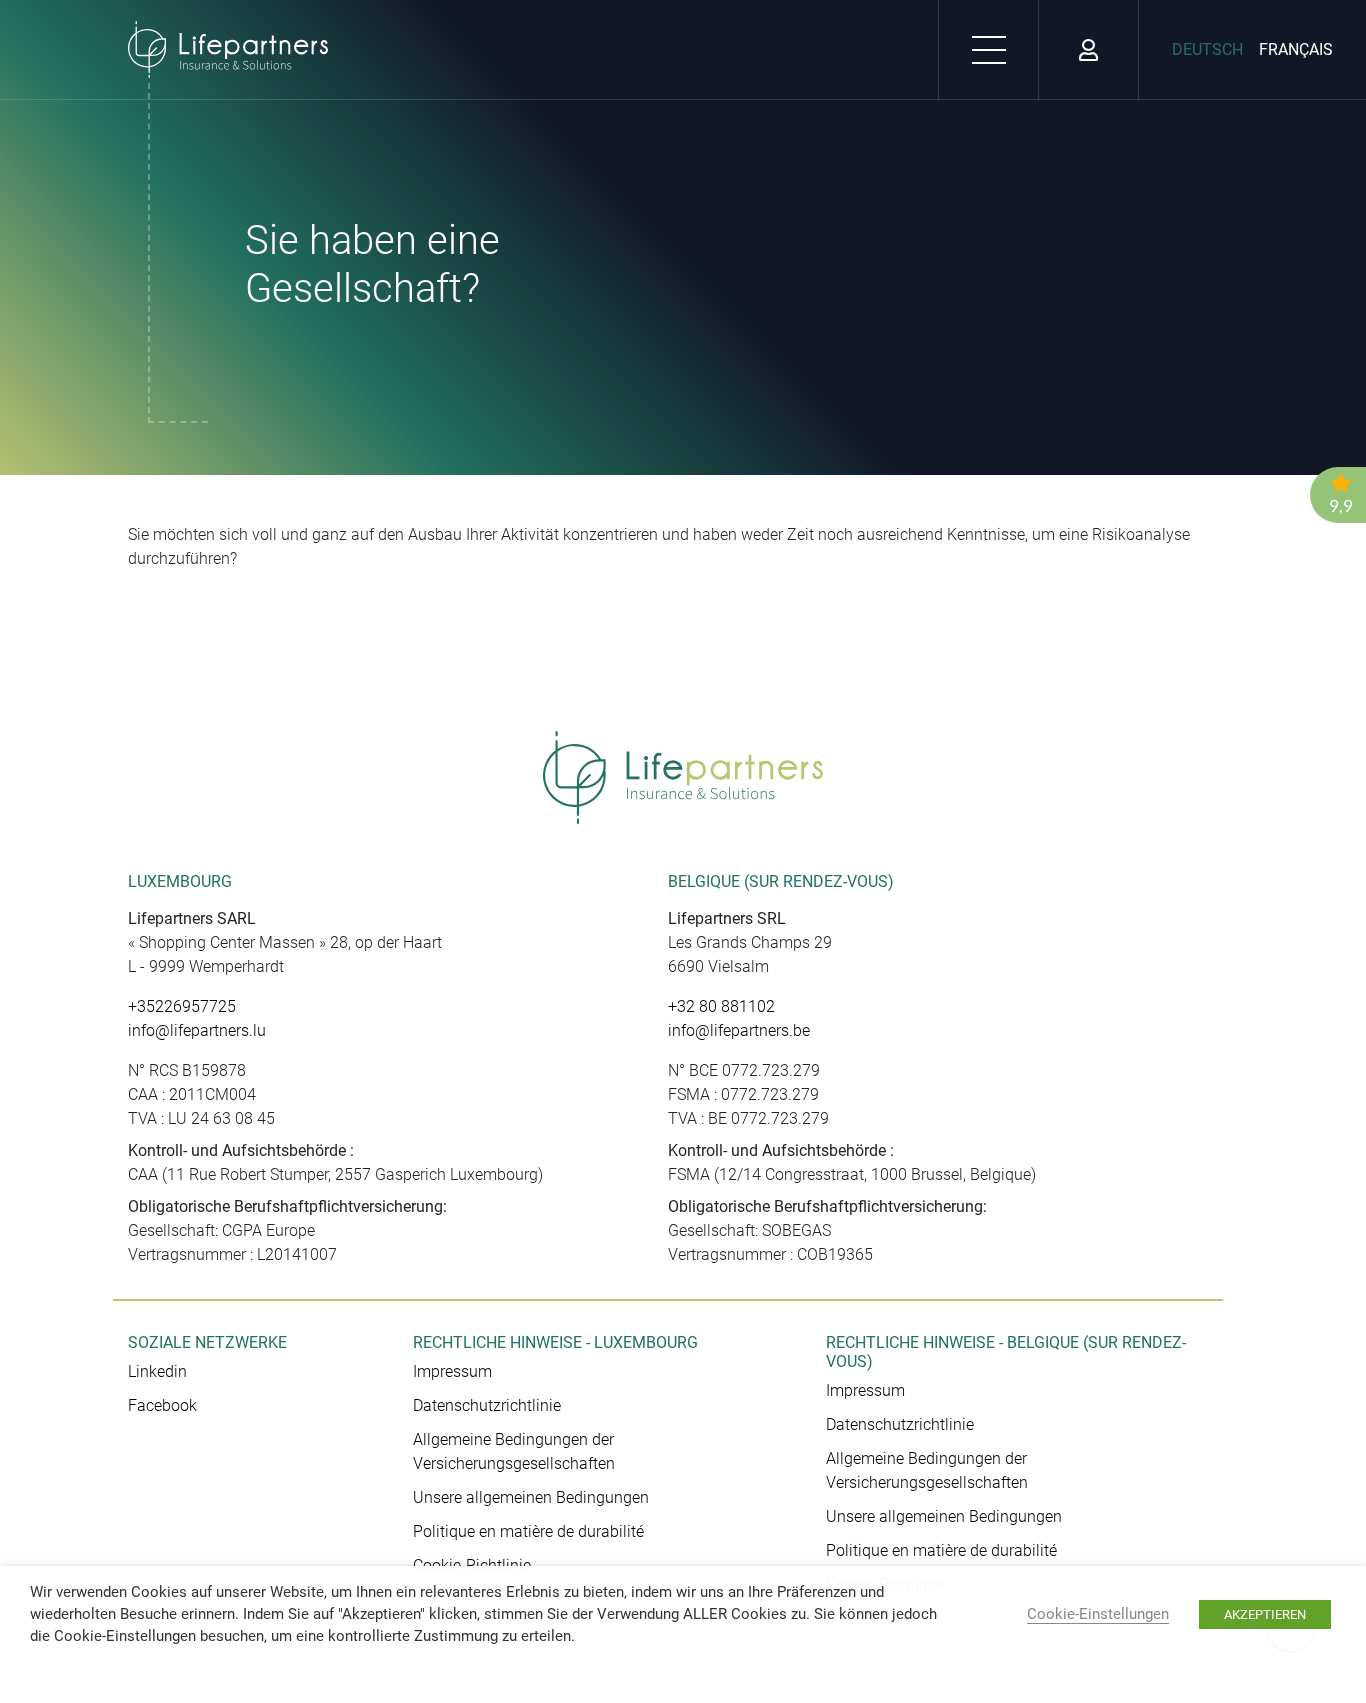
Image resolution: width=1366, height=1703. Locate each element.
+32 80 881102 (721, 1006)
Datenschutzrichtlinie (487, 1405)
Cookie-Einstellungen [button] (1098, 1614)
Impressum (452, 1371)
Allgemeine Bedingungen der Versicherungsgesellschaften (514, 1451)
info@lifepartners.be (739, 1030)
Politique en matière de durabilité (528, 1531)
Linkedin (157, 1371)
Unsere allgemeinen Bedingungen (531, 1497)
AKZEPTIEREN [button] (1265, 1614)
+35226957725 (182, 1006)
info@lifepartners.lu (197, 1030)
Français (1296, 49)
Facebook (162, 1405)
